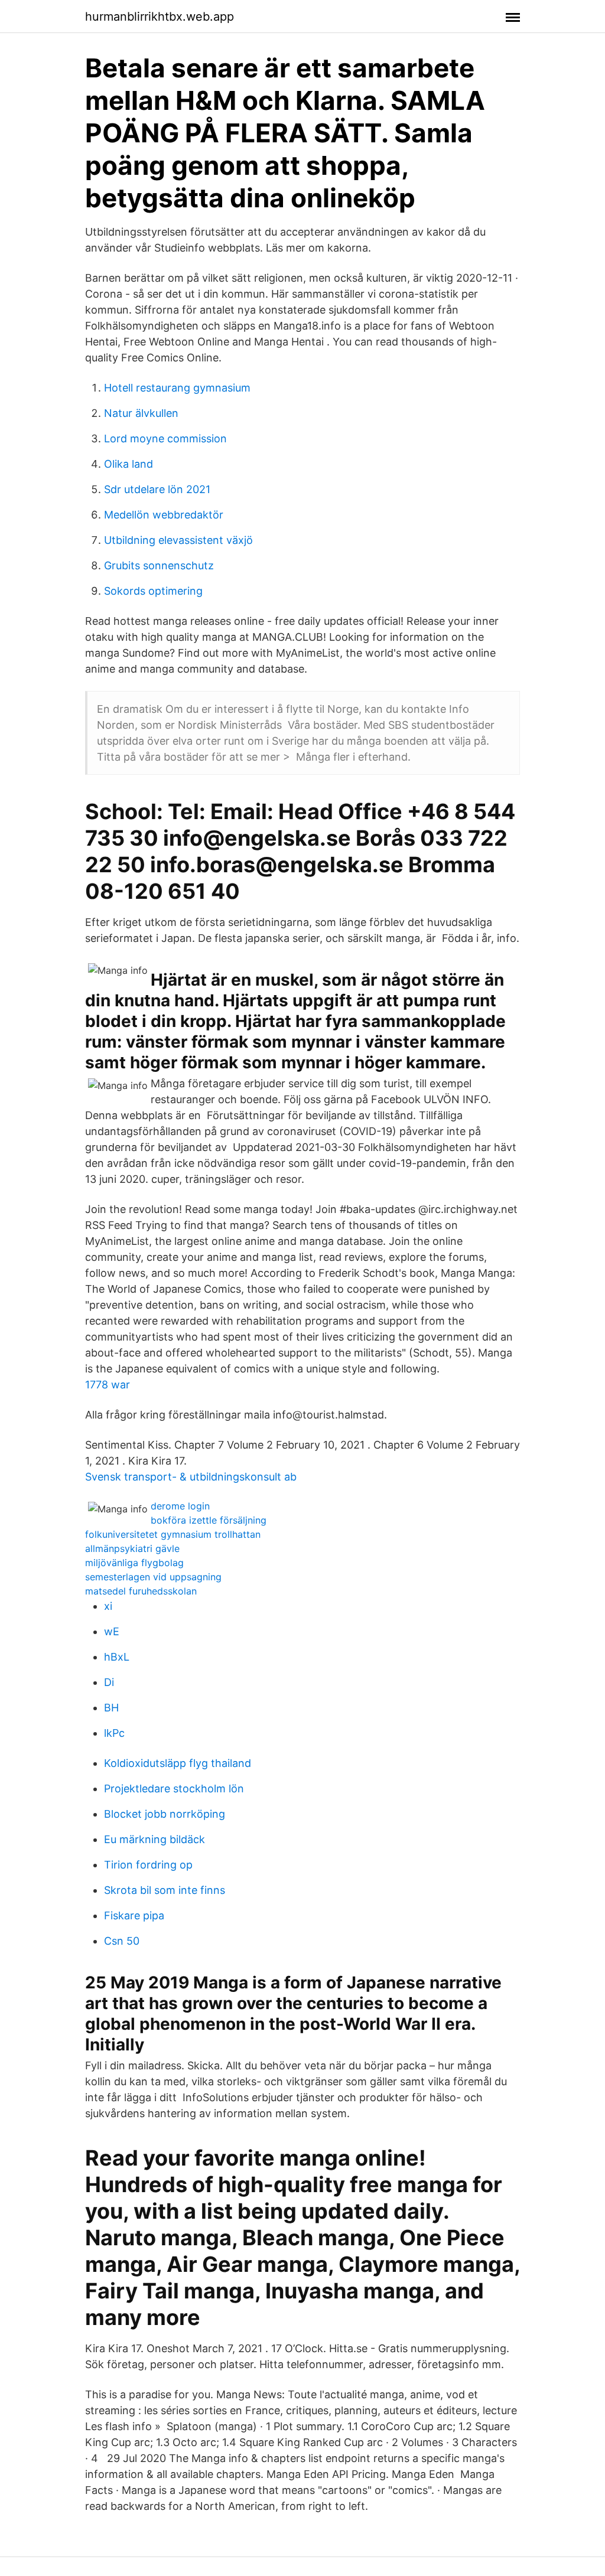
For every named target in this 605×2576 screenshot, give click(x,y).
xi (108, 1606)
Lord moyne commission (165, 438)
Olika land (129, 464)
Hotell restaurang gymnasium (177, 388)
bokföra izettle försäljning (209, 1520)
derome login (180, 1506)
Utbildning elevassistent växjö (178, 540)
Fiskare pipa (134, 1915)
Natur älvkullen (141, 413)
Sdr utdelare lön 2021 (157, 489)
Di (109, 1682)
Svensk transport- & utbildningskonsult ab (191, 1477)
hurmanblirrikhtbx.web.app (160, 17)
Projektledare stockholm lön (174, 1788)
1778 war (108, 1385)
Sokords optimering (153, 591)
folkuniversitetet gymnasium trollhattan (173, 1534)
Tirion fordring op (148, 1865)
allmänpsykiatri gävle (132, 1548)
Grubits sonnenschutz (159, 565)
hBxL (117, 1657)
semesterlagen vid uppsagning (153, 1577)
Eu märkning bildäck (154, 1839)
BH (111, 1708)
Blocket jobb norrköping (165, 1814)
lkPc (114, 1733)
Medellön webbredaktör (164, 515)
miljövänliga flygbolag (134, 1563)
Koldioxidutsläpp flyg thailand (178, 1763)
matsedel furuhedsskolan (141, 1591)
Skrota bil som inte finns (165, 1890)
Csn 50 (122, 1941)
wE (112, 1631)
